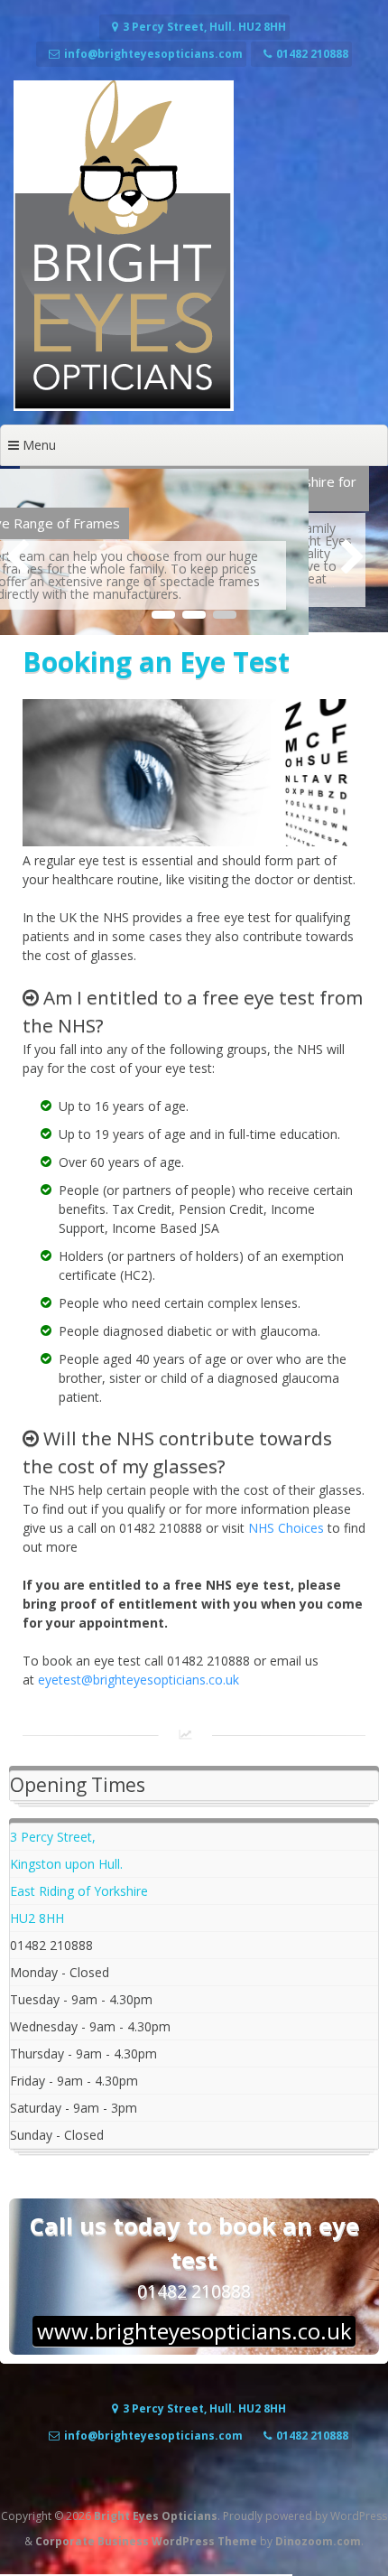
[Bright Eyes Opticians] (124, 406)
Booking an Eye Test (156, 662)
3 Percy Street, (53, 1837)
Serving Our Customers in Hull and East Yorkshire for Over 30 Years (193, 488)
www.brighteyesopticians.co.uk (194, 2331)
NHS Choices (286, 1528)
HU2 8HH (37, 1918)
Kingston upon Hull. (66, 1864)
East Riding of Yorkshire (79, 1891)
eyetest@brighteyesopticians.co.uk (139, 1680)
